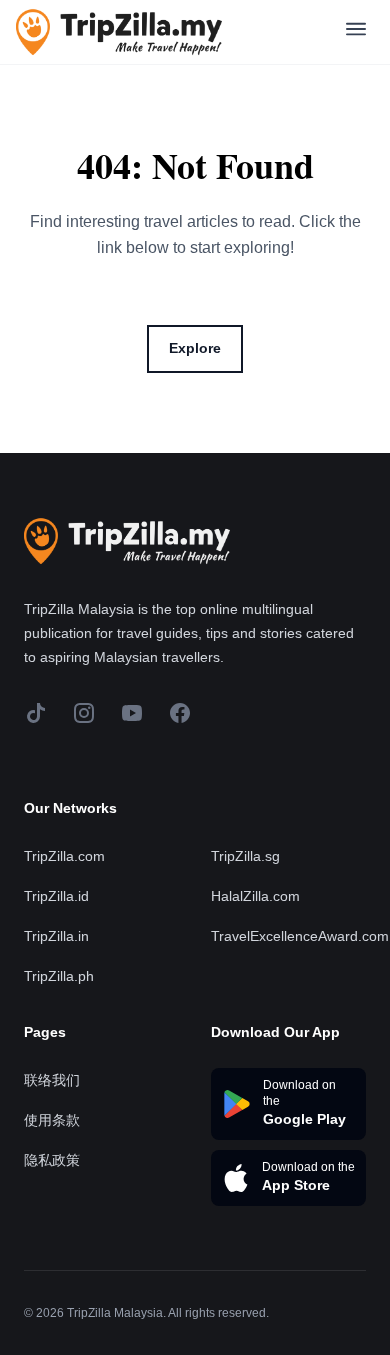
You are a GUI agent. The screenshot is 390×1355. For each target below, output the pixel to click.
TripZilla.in (56, 936)
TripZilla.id (56, 896)
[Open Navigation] (356, 32)
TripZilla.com (64, 856)
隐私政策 (52, 1160)
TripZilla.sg (245, 856)
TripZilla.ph (59, 976)
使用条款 (52, 1120)
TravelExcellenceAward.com (300, 936)
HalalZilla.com (255, 896)
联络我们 (52, 1080)
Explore (195, 348)
